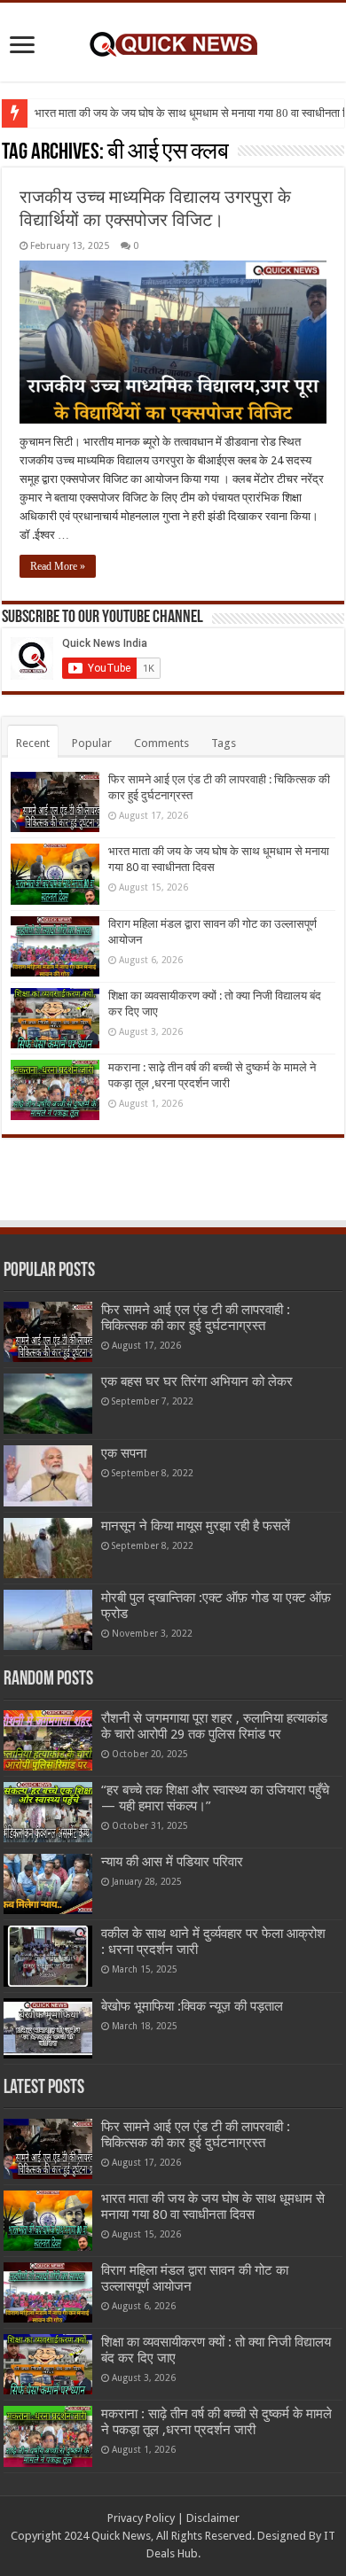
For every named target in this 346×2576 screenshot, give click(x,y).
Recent (33, 743)
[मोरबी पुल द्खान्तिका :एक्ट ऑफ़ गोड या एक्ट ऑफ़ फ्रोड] (48, 1620)
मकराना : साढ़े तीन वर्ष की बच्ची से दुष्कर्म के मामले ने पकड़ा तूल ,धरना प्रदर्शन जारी (216, 2422)
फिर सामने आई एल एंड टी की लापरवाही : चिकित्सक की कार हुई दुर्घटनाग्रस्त (196, 1318)
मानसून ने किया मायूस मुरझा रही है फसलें (196, 1526)
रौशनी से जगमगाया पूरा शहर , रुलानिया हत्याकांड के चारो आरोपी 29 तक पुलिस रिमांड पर (214, 1726)
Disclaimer (213, 2518)
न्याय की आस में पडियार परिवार (172, 1862)
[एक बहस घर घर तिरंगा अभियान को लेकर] (48, 1404)
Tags (224, 743)
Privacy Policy (141, 2518)
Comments (161, 743)
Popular (92, 743)
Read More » (58, 566)
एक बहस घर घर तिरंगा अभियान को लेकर (197, 1381)
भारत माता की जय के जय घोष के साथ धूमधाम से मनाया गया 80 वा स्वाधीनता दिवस (213, 2206)
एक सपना (124, 1453)
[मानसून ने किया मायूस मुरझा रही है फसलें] (48, 1548)
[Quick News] (173, 42)
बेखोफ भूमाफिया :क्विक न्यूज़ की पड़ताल (192, 2006)
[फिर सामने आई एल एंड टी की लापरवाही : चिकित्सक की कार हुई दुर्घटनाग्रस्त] (48, 1332)
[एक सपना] (48, 1475)
